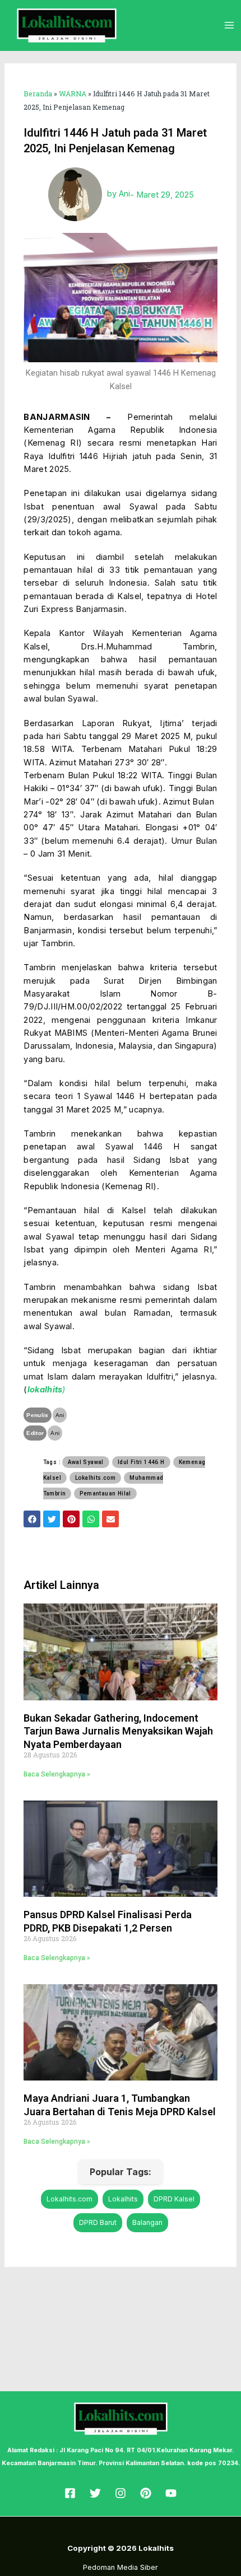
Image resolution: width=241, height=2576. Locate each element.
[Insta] (121, 2493)
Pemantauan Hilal (105, 1493)
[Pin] (146, 2493)
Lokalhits (123, 2199)
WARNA (73, 93)
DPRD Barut (98, 2222)
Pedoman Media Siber (121, 2567)
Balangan (147, 2222)
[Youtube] (171, 2493)
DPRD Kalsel (174, 2199)
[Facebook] (70, 2493)
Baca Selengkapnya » (57, 1774)
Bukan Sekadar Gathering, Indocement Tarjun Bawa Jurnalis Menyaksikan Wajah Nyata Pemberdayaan (118, 1731)
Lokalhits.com (95, 1478)
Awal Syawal (85, 1462)
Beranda (38, 93)
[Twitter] (95, 2493)
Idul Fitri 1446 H (141, 1462)
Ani (60, 1415)
